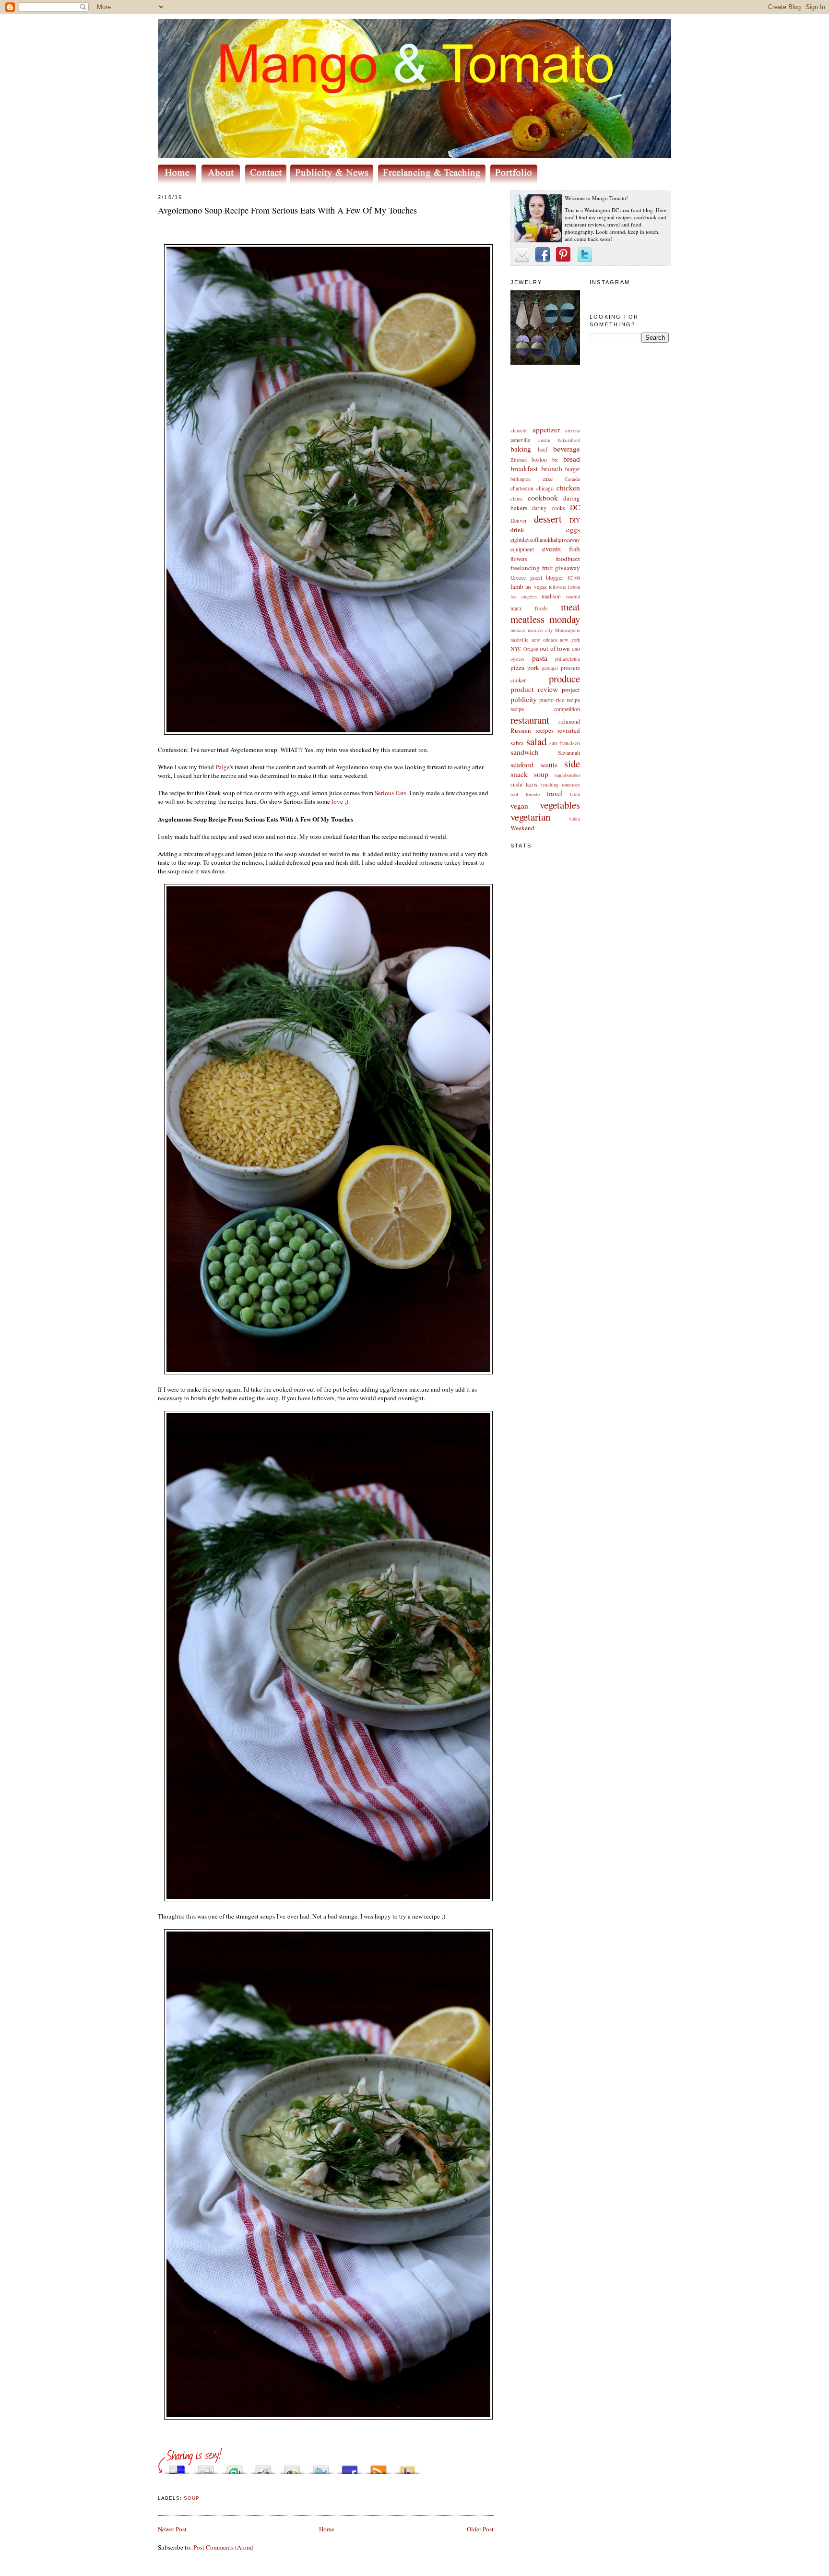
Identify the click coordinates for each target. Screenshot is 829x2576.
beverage (567, 449)
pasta (540, 658)
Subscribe (379, 2467)
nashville (520, 640)
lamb (517, 586)
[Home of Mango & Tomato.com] (179, 181)
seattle (549, 765)
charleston (522, 488)
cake (548, 479)
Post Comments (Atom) (223, 2547)
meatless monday (545, 619)
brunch (552, 468)
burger (573, 469)
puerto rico (552, 700)
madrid (573, 596)
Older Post (480, 2529)
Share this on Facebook (350, 2467)
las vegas (536, 587)
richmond (569, 722)
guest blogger (547, 578)
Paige (223, 767)
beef (543, 449)
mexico (518, 630)
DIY (575, 520)
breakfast (524, 468)
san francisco (565, 743)
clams (516, 499)
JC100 (574, 578)
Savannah (569, 753)
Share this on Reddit (263, 2467)
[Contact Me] (268, 181)
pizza (517, 668)
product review (534, 689)
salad (536, 741)
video (574, 819)
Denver (519, 520)
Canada (572, 479)
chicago (545, 488)
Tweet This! (321, 2467)
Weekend (522, 828)
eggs (573, 529)
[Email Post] (159, 2487)
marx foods (529, 608)
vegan (519, 806)
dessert (548, 519)
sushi (516, 784)
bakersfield (569, 440)
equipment (522, 549)
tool (514, 794)
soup (541, 774)
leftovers (557, 587)
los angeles (524, 596)
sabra (517, 743)
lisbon (574, 587)
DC (575, 507)
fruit (548, 568)
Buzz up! (407, 2467)
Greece (518, 578)
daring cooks (548, 508)
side (572, 763)
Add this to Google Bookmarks (292, 2467)
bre (555, 460)
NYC (516, 649)
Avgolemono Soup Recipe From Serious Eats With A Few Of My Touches (287, 210)
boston (539, 459)
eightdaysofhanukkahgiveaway (545, 540)
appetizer (546, 429)
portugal (550, 668)
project (571, 690)
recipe (573, 700)
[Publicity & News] (333, 181)
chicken (568, 488)
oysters (517, 659)
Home (327, 2529)
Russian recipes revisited (545, 730)
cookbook (543, 498)
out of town (555, 648)
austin (544, 440)
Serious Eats (391, 793)
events (551, 549)
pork (533, 668)
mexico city (540, 630)
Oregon (531, 649)
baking (521, 449)
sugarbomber (567, 775)
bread (572, 459)
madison (551, 596)
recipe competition (545, 709)
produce (564, 679)
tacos (532, 784)
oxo (576, 649)
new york (570, 640)
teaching (550, 785)
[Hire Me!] (434, 181)
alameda (519, 430)
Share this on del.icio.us (177, 2467)
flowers (519, 559)
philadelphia (568, 659)
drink (517, 530)
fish (574, 549)
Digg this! (206, 2467)
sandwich (525, 752)
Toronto (532, 794)
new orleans (545, 640)
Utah (575, 794)
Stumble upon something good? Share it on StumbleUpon (235, 2467)
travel (555, 793)
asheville (520, 440)
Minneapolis (568, 630)
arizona (573, 430)
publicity (524, 699)
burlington (521, 479)
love (337, 801)
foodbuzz (568, 559)
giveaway (568, 568)
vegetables (560, 805)
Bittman (519, 460)
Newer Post (172, 2529)
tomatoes (571, 785)
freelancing (525, 568)
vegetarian (530, 817)
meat (570, 607)
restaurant (530, 720)
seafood (522, 764)
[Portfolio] (515, 181)
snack (519, 774)
